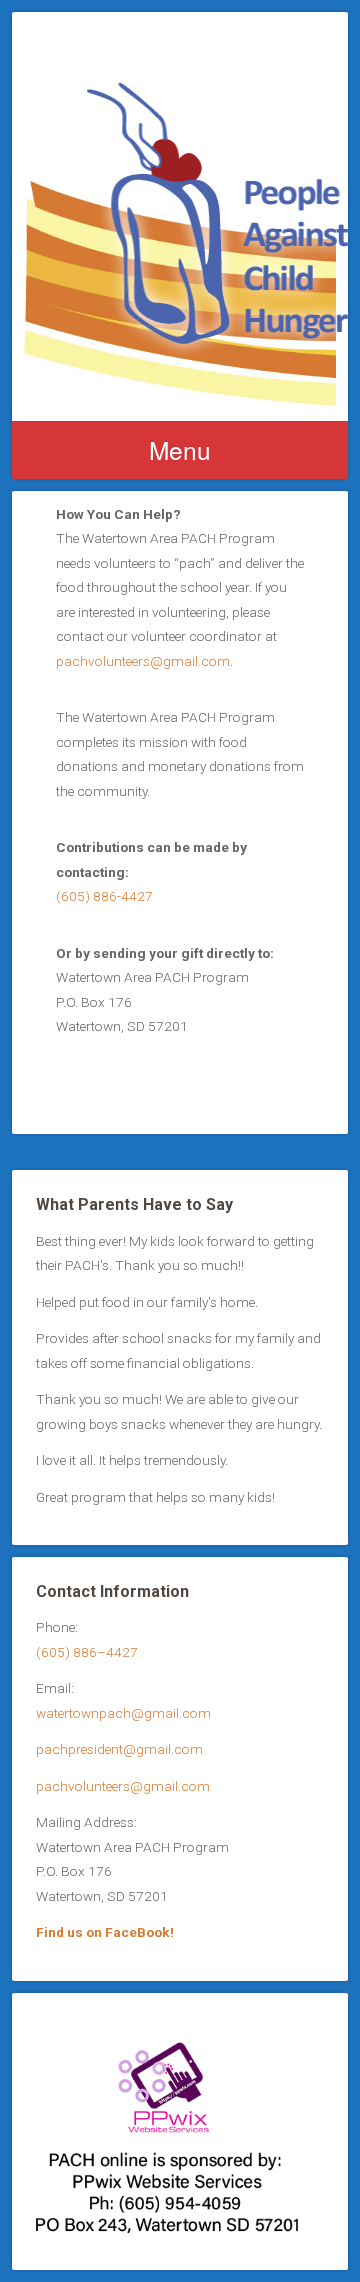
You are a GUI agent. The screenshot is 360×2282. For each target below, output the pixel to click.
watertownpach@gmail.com (123, 1713)
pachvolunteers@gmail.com (143, 661)
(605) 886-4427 (104, 896)
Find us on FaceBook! (105, 1932)
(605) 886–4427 (87, 1652)
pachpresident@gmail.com (119, 1749)
